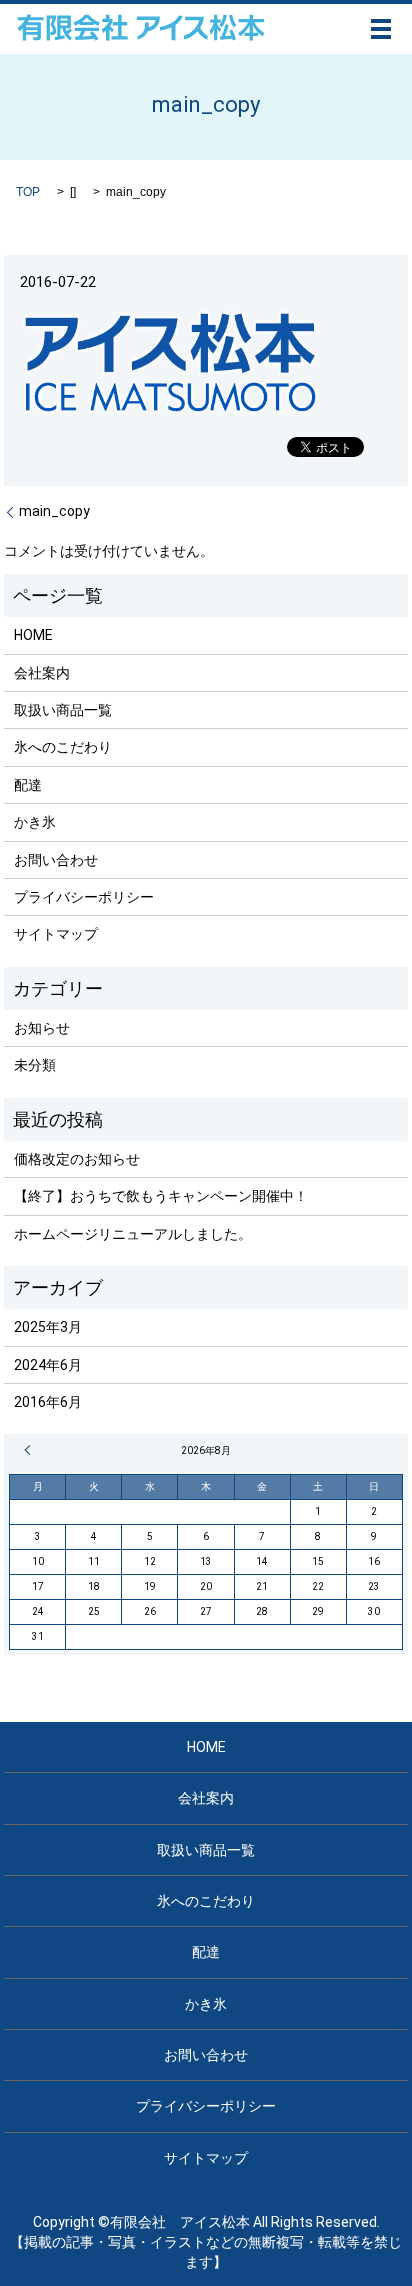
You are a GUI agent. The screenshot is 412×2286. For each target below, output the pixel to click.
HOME (33, 635)
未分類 (35, 1065)
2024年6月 (48, 1365)
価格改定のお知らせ (77, 1159)
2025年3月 (48, 1327)
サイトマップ (56, 934)
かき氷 (35, 822)
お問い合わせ (56, 860)
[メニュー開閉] (381, 29)
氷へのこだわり (63, 747)
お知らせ (42, 1028)
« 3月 (30, 1450)
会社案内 (42, 673)
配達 (28, 785)
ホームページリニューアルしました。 (133, 1234)
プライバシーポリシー (84, 897)
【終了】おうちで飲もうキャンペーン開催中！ (161, 1196)
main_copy (54, 511)
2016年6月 (48, 1402)
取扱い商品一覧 (63, 710)
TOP (28, 192)
